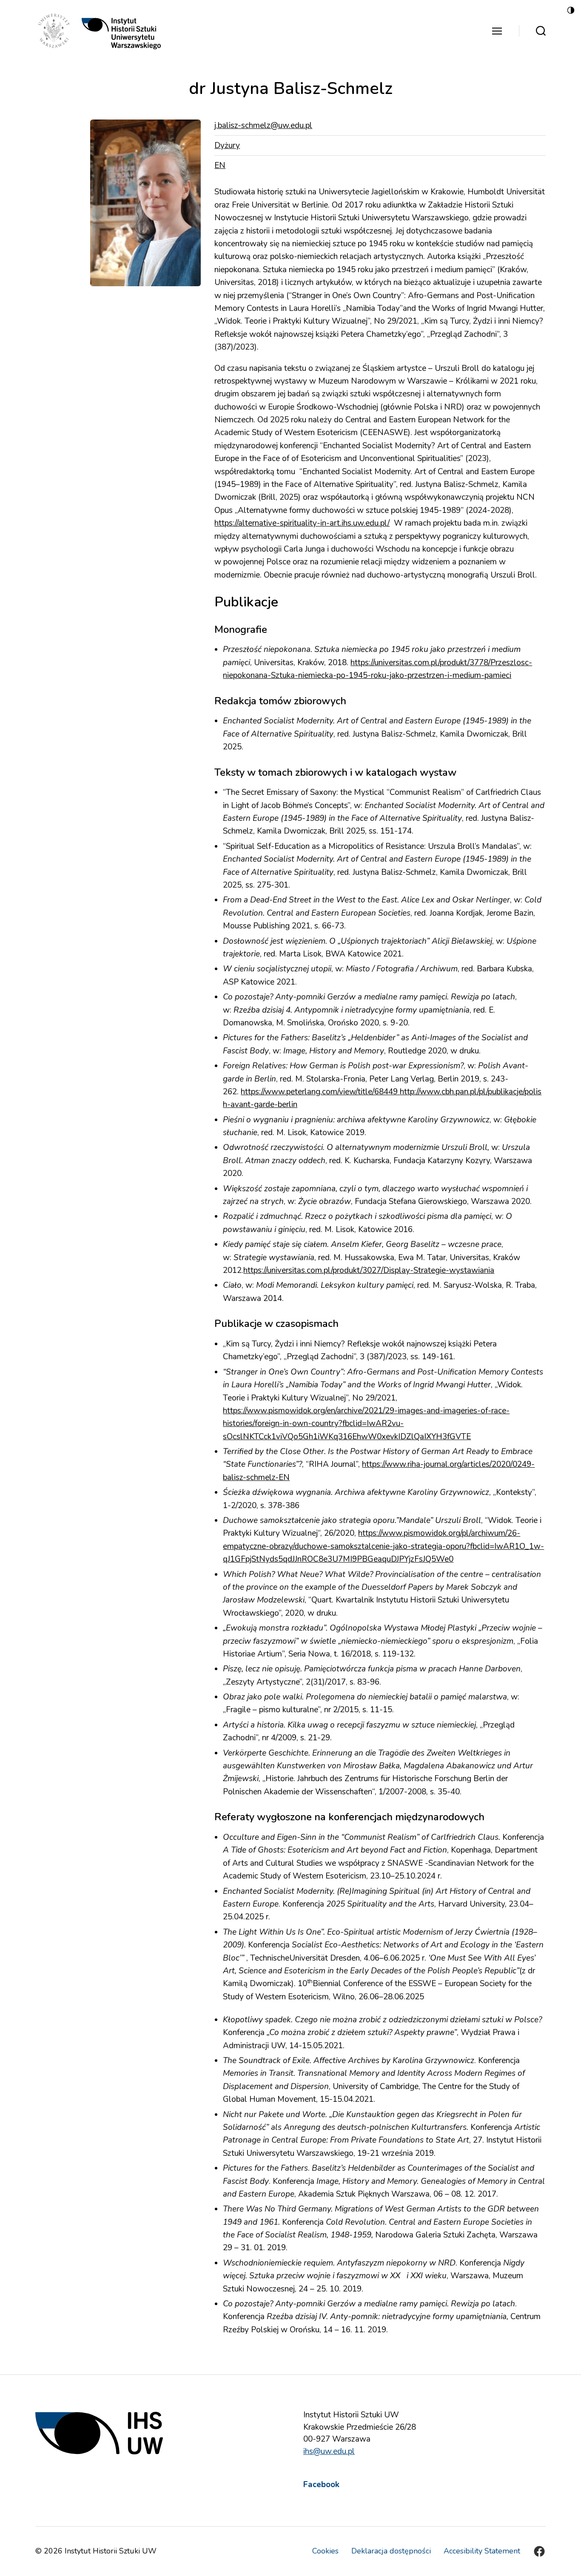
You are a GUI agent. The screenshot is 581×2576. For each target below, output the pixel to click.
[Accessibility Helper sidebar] (571, 10)
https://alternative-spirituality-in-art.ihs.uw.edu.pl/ (302, 523)
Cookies (325, 2551)
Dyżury (227, 145)
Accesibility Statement (482, 2551)
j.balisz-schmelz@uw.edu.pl (263, 125)
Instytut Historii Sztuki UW (111, 2551)
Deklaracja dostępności (391, 2551)
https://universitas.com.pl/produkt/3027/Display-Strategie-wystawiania (369, 1270)
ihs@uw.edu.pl (329, 2451)
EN (220, 165)
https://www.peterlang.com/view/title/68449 (320, 1092)
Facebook (321, 2485)
